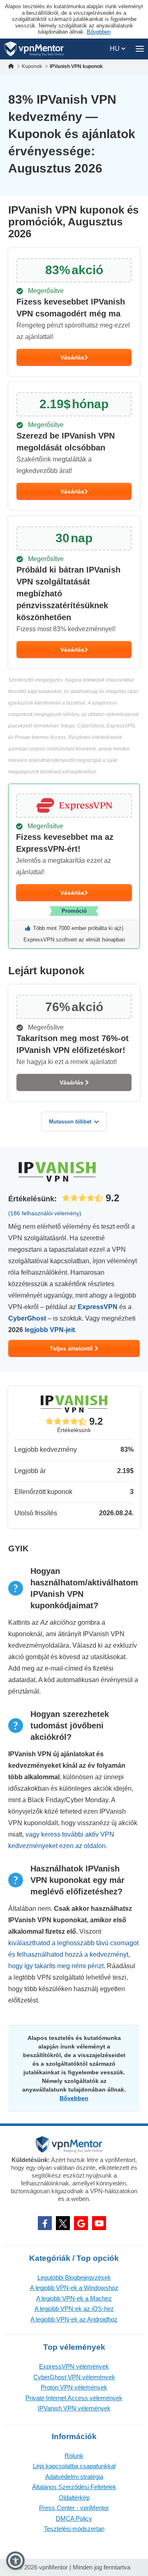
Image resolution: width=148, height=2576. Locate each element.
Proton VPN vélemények (74, 2387)
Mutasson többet (70, 1122)
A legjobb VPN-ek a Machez (74, 2298)
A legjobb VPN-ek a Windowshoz (74, 2288)
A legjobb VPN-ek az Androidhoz (74, 2319)
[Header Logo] (34, 49)
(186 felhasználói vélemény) (45, 1213)
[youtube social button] (99, 2223)
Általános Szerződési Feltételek (74, 2487)
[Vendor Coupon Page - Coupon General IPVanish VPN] (74, 312)
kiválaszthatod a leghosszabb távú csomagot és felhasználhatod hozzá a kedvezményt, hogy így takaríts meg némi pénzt (73, 1954)
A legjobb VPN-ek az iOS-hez (74, 2309)
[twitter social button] (63, 2223)
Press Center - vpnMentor (74, 2508)
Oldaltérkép (74, 2498)
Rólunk (74, 2456)
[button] (15, 2561)
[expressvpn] (74, 866)
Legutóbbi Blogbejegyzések (74, 2277)
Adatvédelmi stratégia (74, 2477)
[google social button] (81, 2223)
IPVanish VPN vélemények (74, 2408)
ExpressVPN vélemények (74, 2366)
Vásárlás (72, 357)
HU (116, 49)
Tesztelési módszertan (74, 2529)
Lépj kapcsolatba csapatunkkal (74, 2466)
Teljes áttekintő (72, 1348)
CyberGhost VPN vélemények (74, 2377)
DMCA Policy (74, 2518)
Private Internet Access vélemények (74, 2398)
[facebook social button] (45, 2223)
